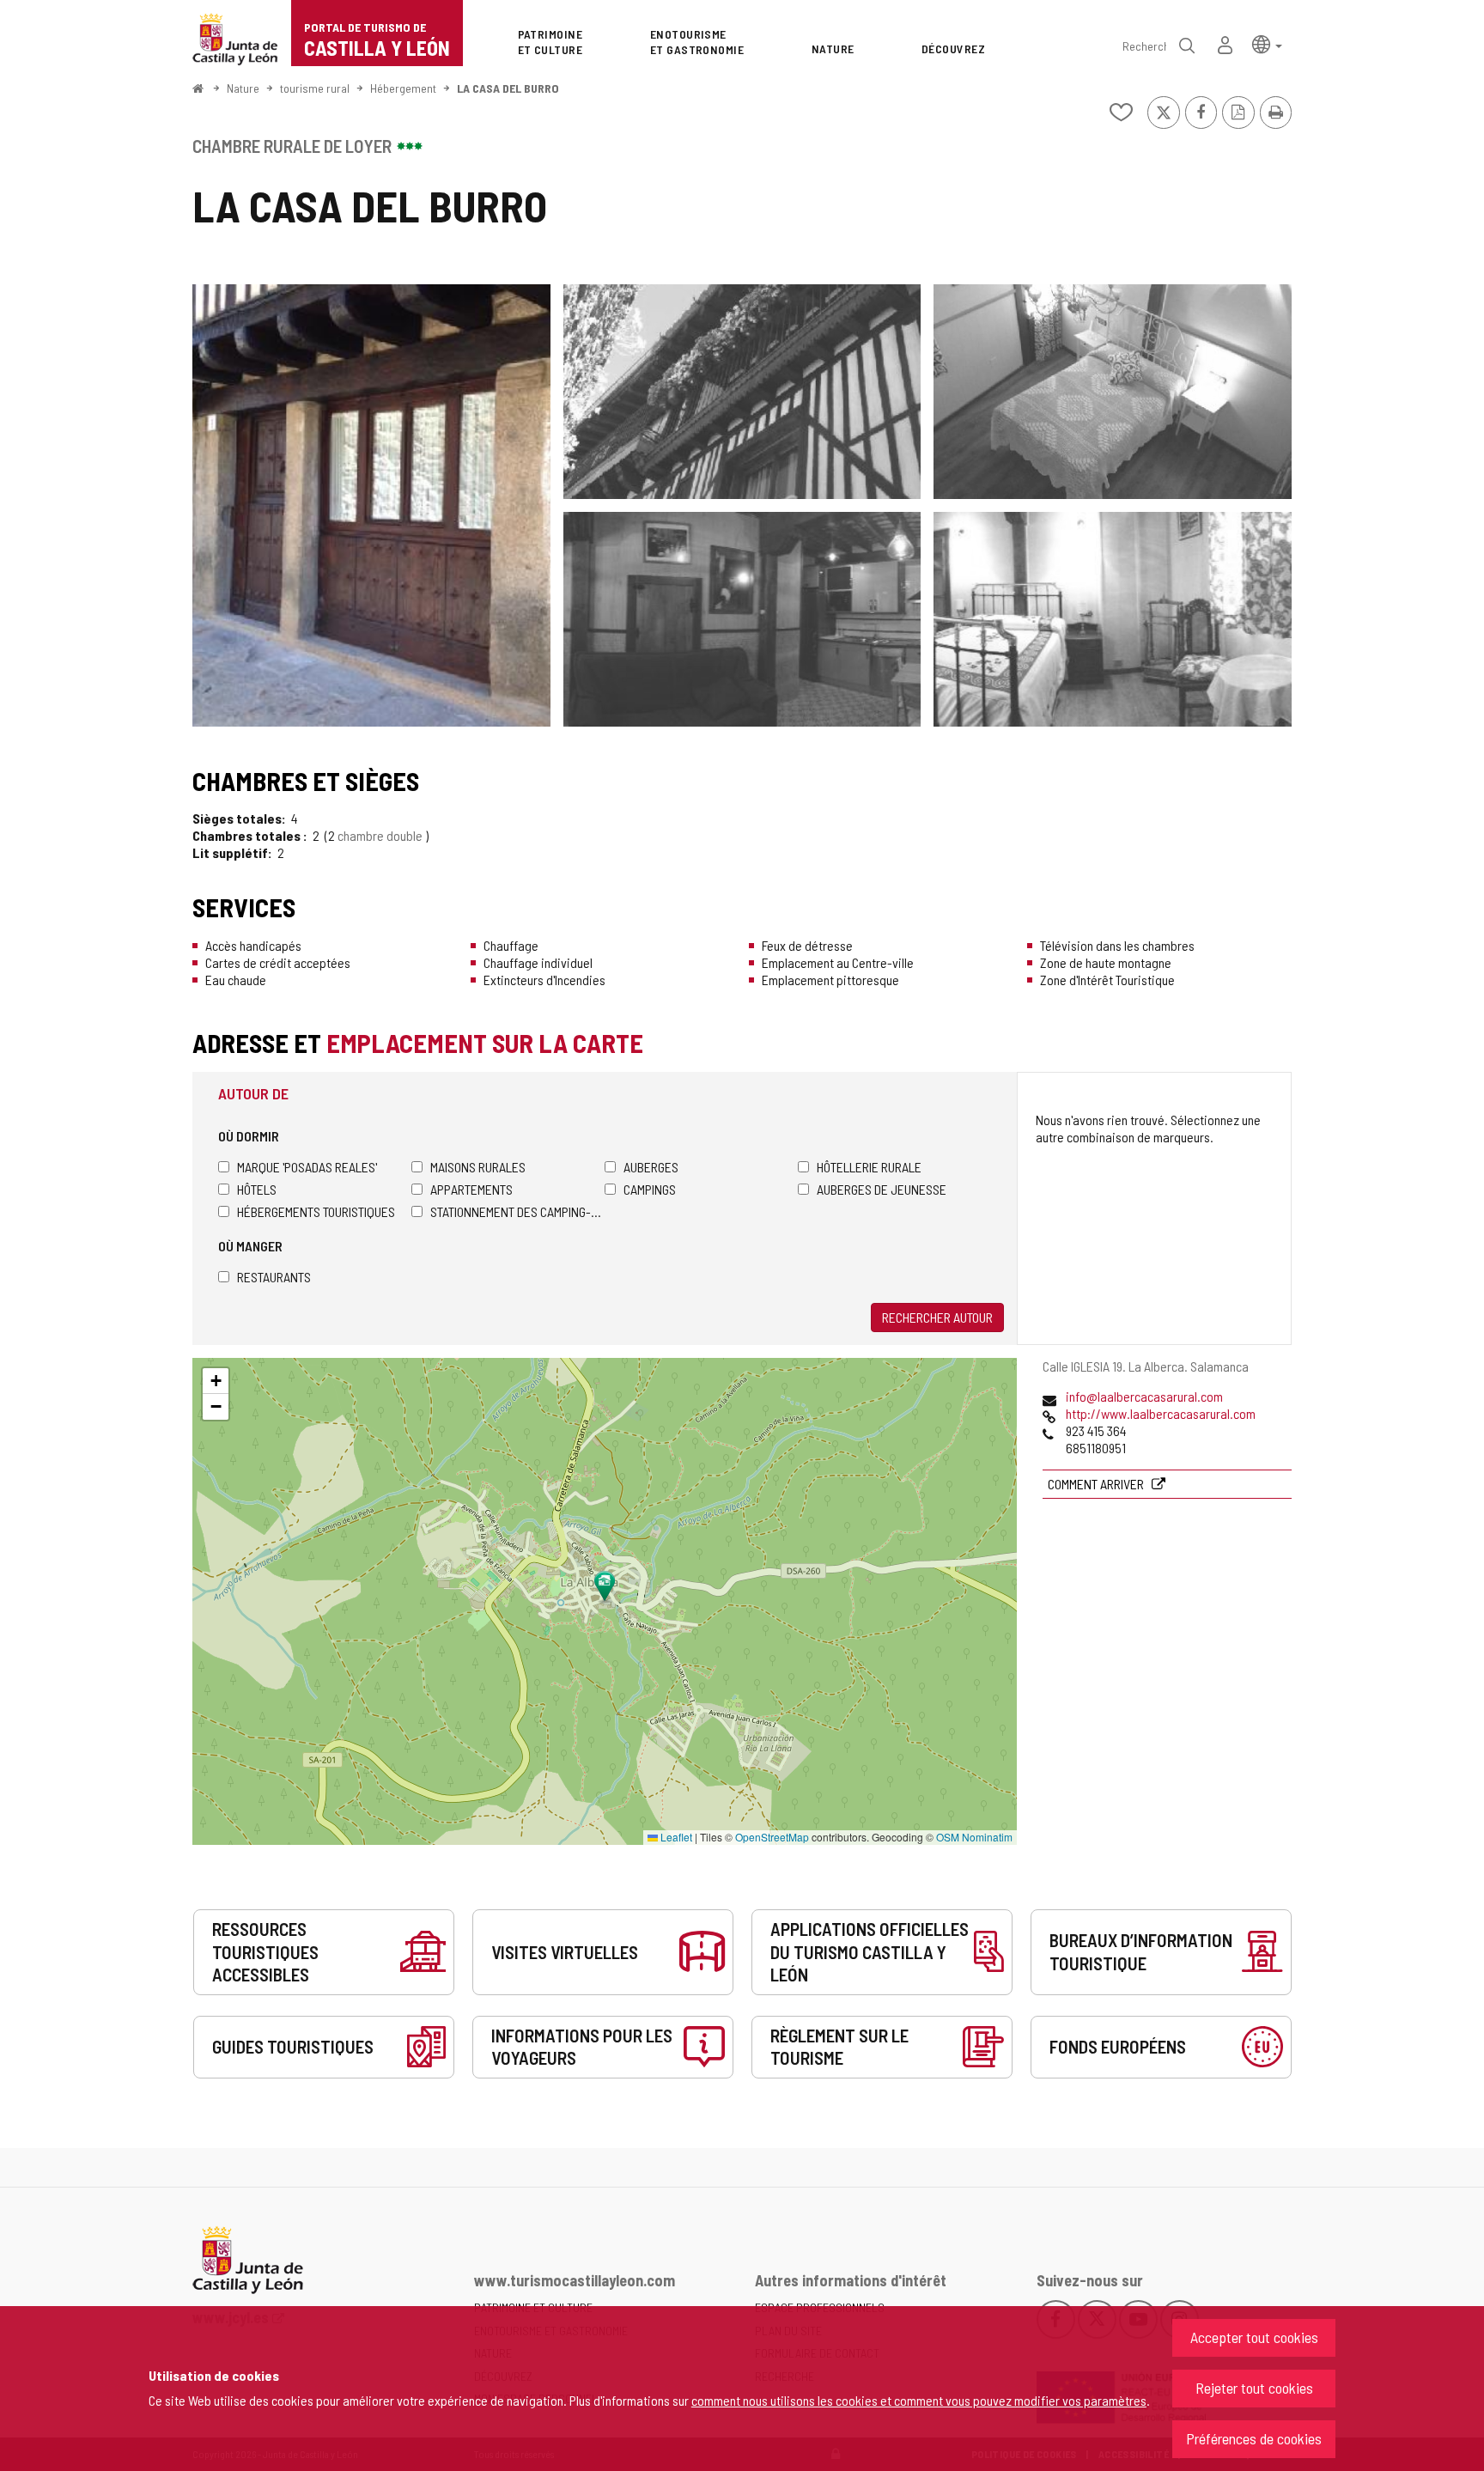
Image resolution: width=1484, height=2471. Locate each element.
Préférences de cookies (1254, 2438)
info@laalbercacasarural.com (1144, 1396)
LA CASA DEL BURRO (508, 88)
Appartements (471, 1189)
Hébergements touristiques (316, 1211)
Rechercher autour (937, 1317)
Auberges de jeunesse (882, 1189)
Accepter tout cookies (1254, 2337)
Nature (243, 88)
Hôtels (257, 1189)
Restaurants (274, 1277)
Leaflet (675, 1837)
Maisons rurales (478, 1167)
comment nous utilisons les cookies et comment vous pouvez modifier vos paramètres (919, 2400)
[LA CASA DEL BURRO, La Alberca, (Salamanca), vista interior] (1113, 392)
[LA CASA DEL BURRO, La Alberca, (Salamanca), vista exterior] (371, 505)
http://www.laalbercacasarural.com (1161, 1413)
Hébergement (403, 88)
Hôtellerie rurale (869, 1167)
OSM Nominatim (974, 1837)
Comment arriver (1097, 1484)
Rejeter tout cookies (1254, 2388)
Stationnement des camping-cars (517, 1211)
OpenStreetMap (772, 1837)
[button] (1267, 43)
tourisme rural (315, 88)
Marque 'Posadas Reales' (307, 1167)
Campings (650, 1189)
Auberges (651, 1167)
